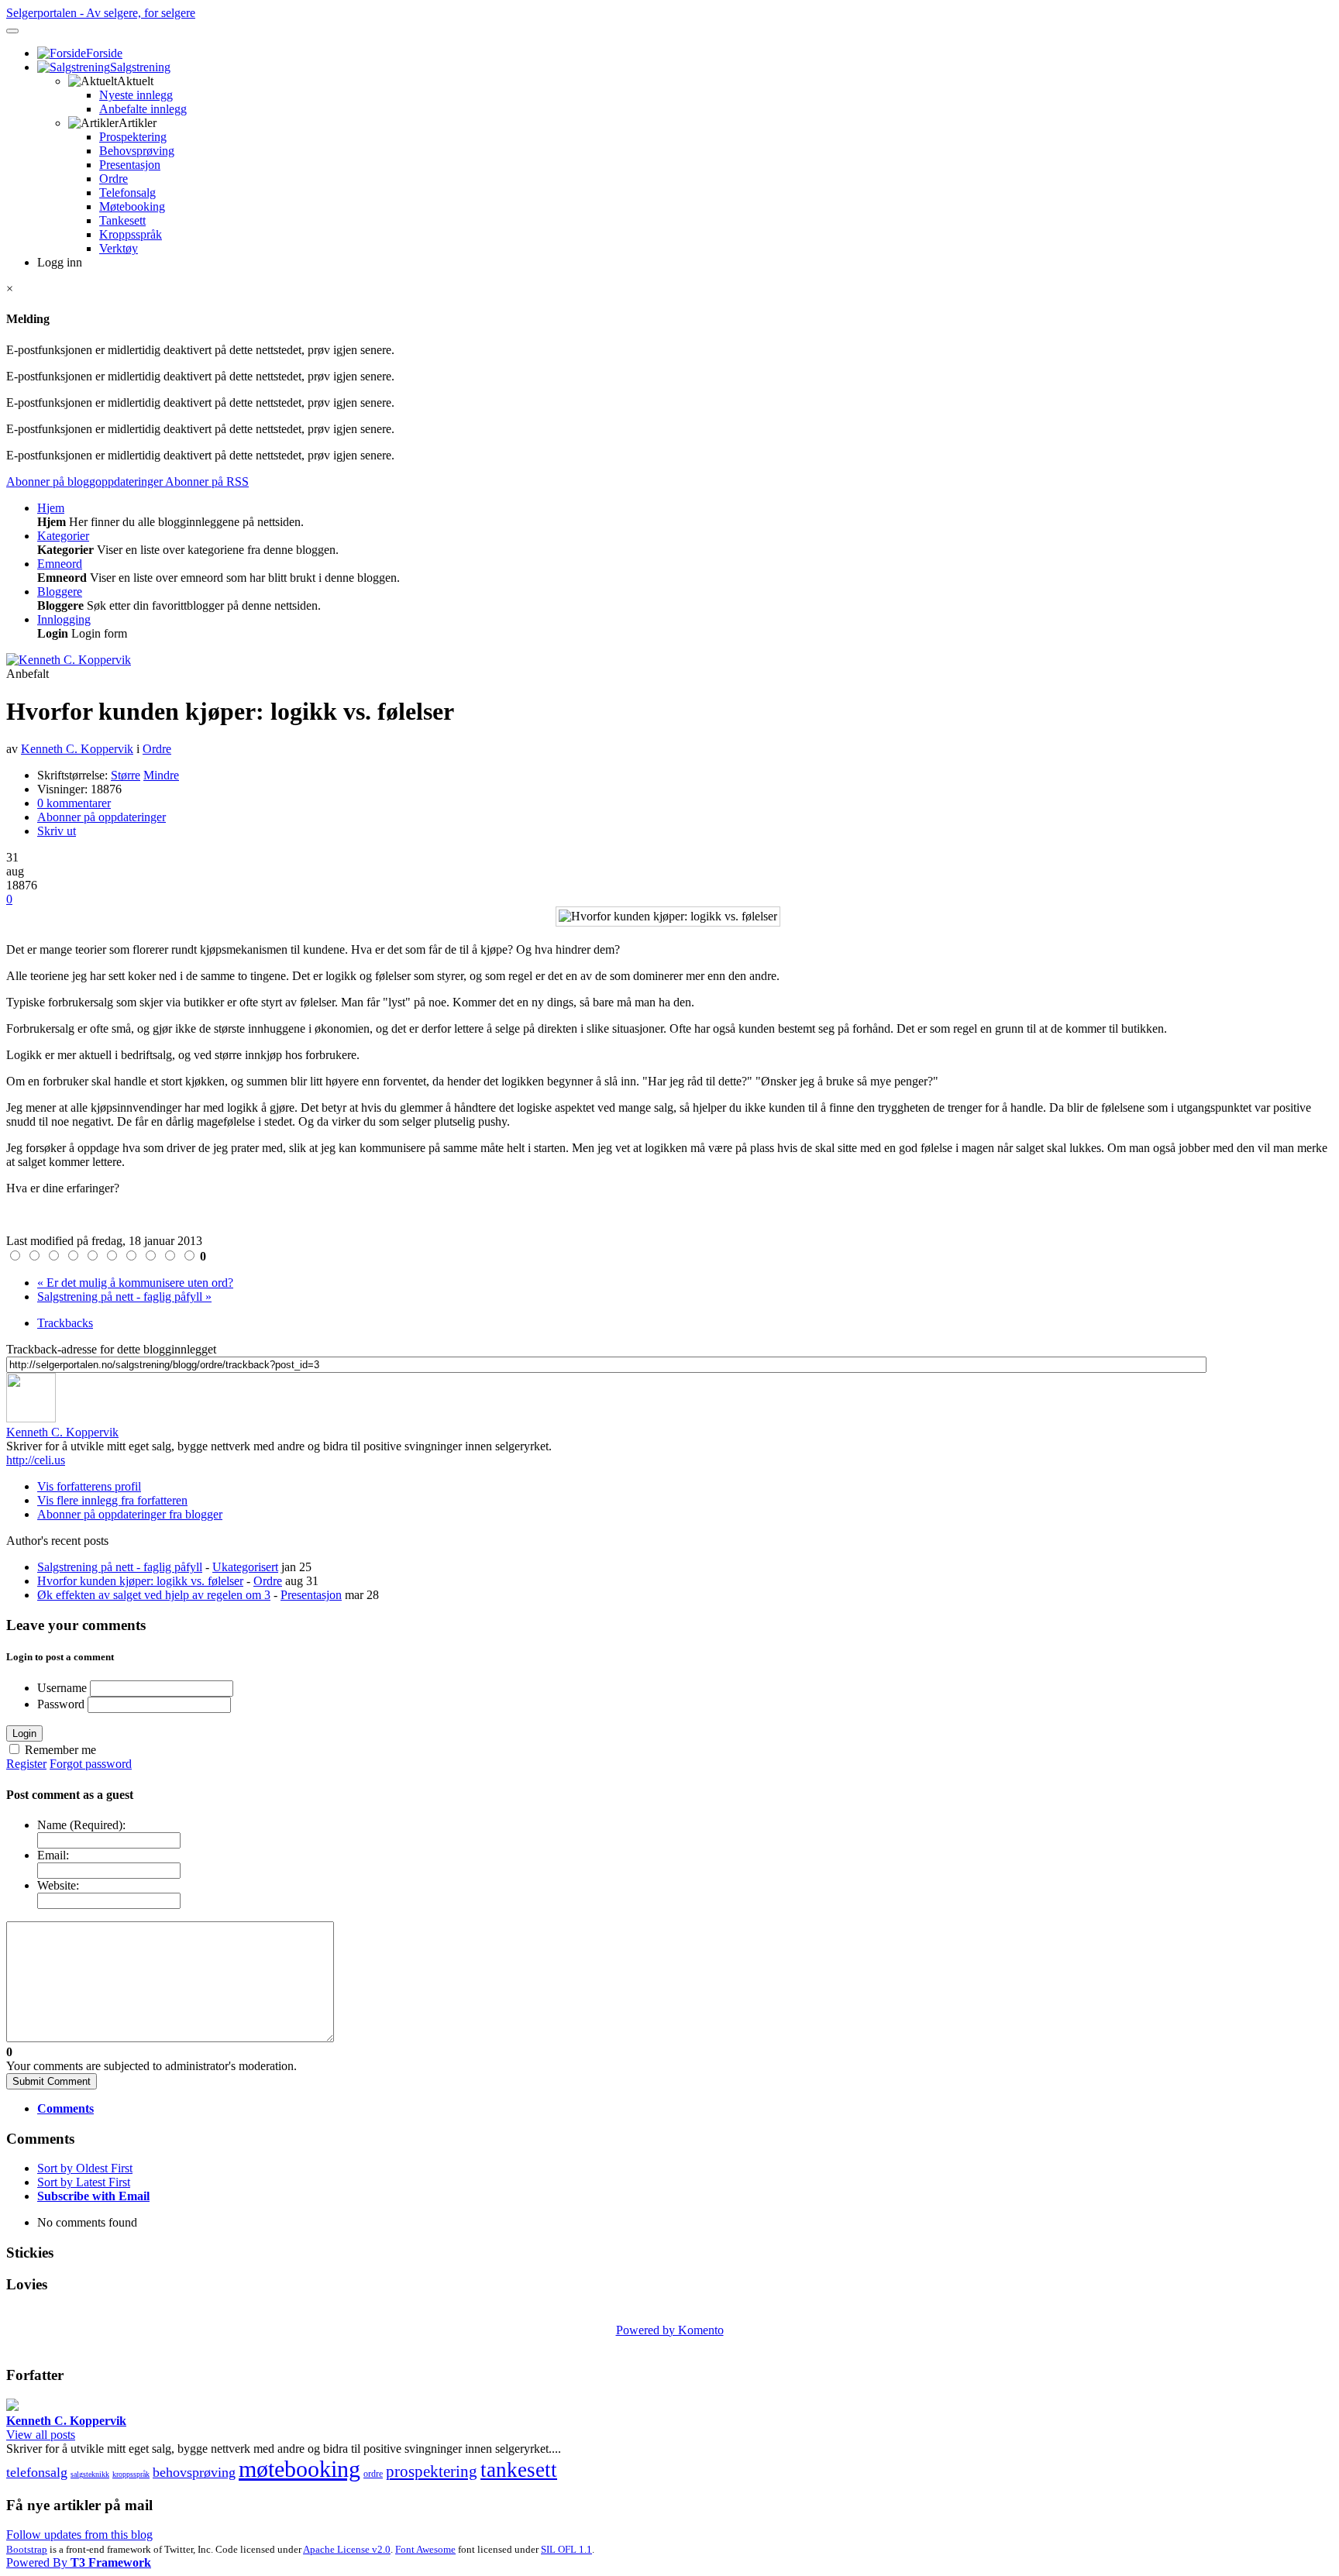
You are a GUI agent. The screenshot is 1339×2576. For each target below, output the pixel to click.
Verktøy (119, 248)
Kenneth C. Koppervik (77, 749)
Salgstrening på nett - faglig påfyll (120, 1567)
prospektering (432, 2471)
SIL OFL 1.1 (566, 2549)
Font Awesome (425, 2549)
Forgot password (91, 1764)
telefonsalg (37, 2472)
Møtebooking (132, 206)
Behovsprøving (137, 151)
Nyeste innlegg (136, 95)
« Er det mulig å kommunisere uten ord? (135, 1283)
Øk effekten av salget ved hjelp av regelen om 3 (154, 1595)
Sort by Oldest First (85, 2168)
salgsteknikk (90, 2474)
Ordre (114, 179)
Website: (58, 1885)
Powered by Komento (670, 2330)
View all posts (41, 2435)
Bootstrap (27, 2549)
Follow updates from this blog (79, 2535)
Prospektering (133, 137)
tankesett (519, 2470)
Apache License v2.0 (347, 2549)
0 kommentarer (74, 803)
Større (126, 775)
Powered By (79, 2562)
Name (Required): (81, 1825)
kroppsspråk (131, 2474)
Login (24, 1733)
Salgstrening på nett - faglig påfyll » (124, 1297)
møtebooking (299, 2469)
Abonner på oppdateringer (102, 817)
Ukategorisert (245, 1567)
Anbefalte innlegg (143, 109)
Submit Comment (52, 2081)
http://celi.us (36, 1460)
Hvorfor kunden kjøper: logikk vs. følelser (140, 1581)
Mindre (161, 775)
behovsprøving (194, 2472)
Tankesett (122, 220)
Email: (53, 1855)
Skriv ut (57, 831)
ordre (373, 2474)
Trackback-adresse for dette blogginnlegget (111, 1349)
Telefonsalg (127, 193)
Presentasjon (130, 165)
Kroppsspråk (131, 234)
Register (26, 1764)
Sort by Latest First (84, 2182)
